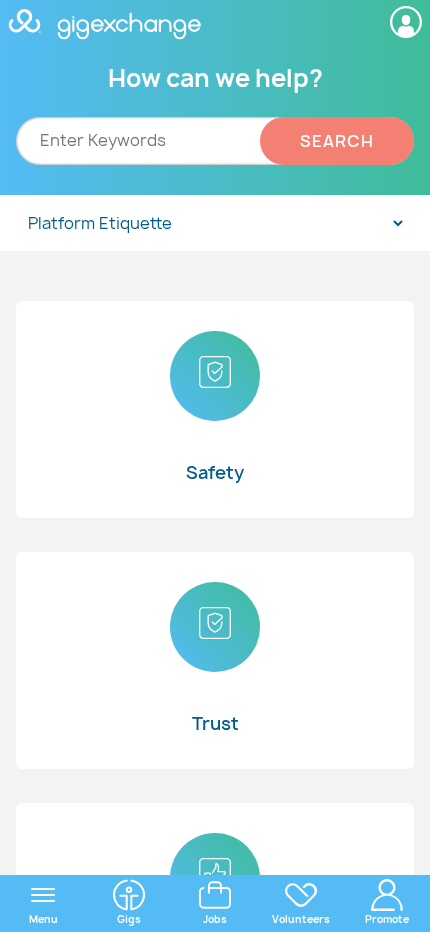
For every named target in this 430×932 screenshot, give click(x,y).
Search (337, 141)
